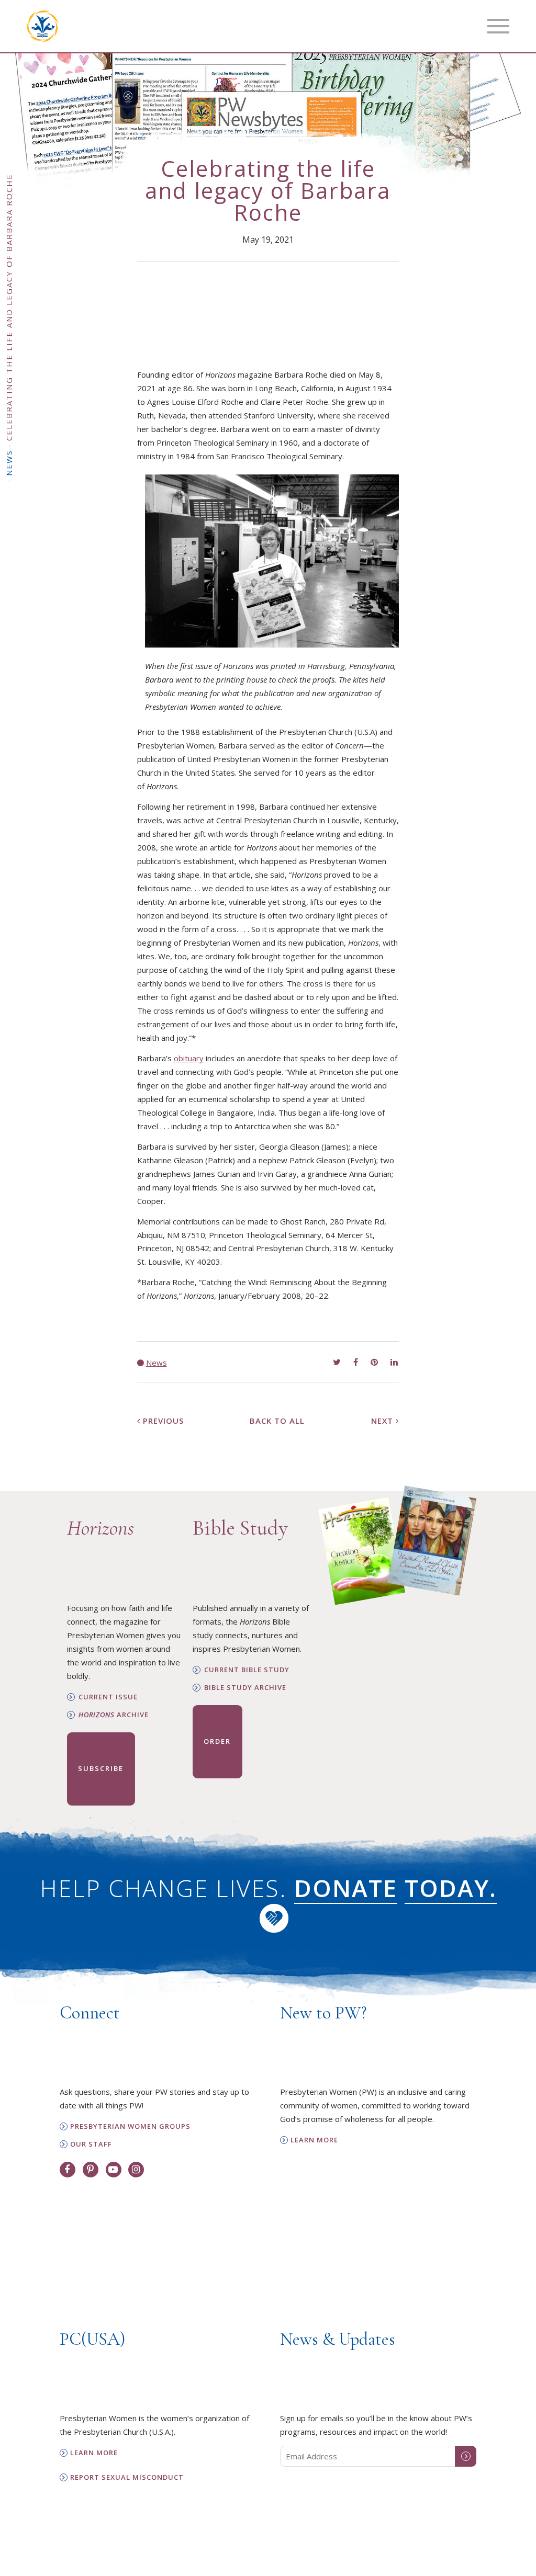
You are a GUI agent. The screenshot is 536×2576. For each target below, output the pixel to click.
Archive (114, 1715)
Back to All (277, 1421)
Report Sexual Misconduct (127, 2477)
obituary (189, 1058)
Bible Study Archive (245, 1688)
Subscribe (101, 1768)
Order (217, 1741)
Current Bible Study (247, 1670)
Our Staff (91, 2144)
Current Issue (108, 1697)
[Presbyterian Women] (42, 26)
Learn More (314, 2140)
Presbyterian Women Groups (130, 2126)
